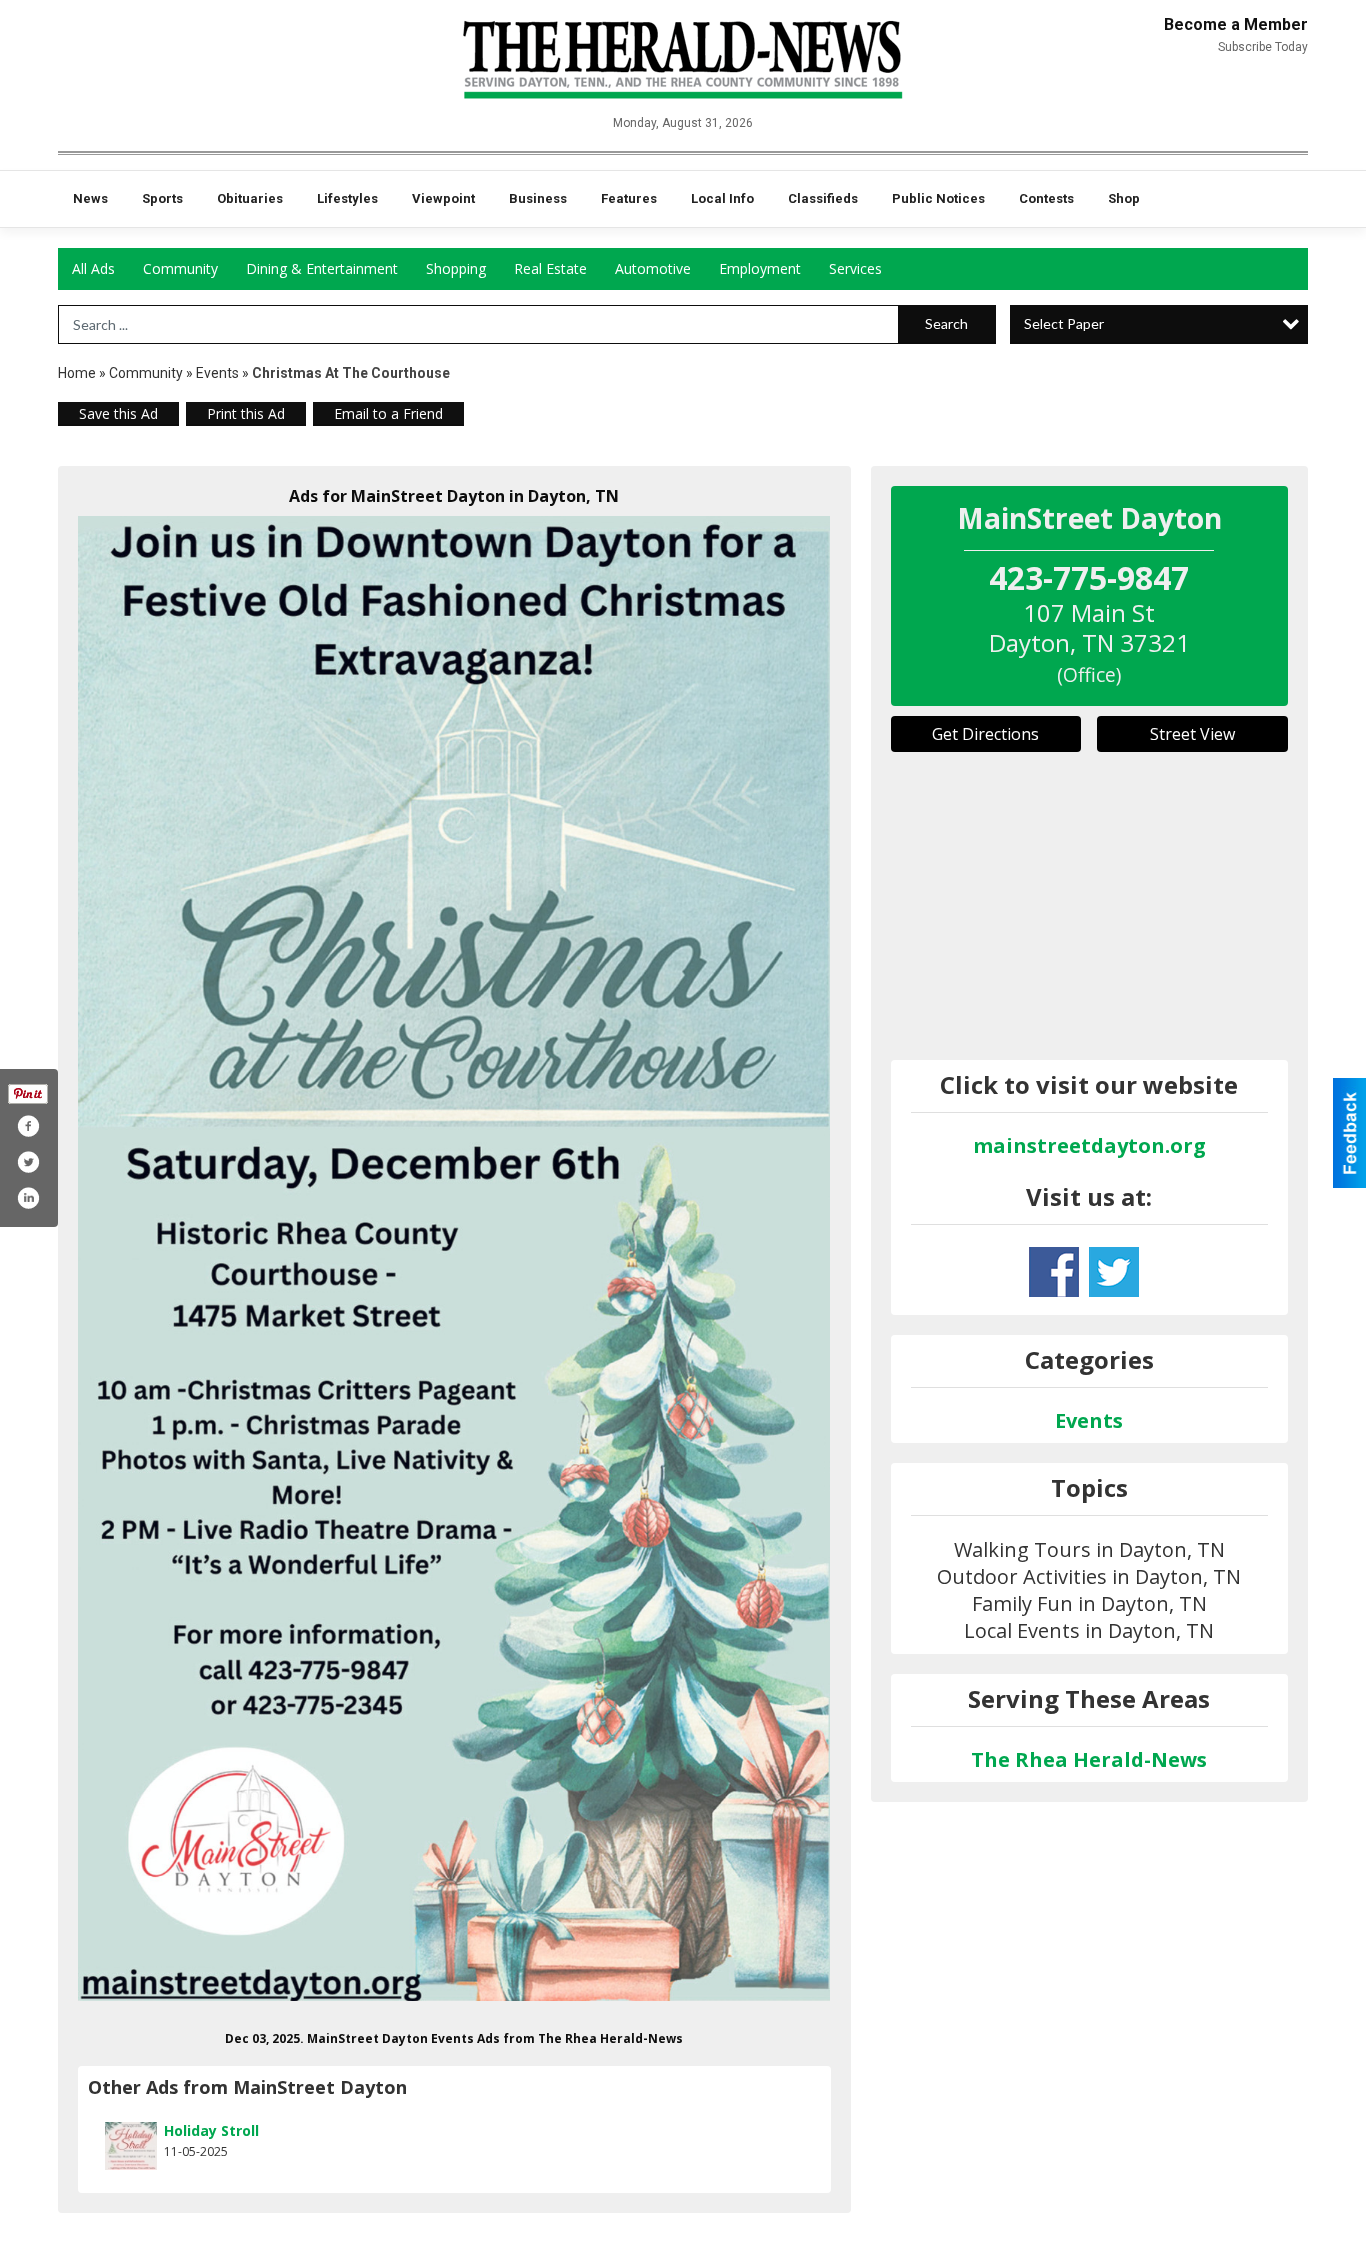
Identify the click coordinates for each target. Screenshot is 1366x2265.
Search (946, 323)
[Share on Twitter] (28, 1162)
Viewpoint (443, 198)
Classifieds (823, 198)
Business (538, 198)
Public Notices (938, 198)
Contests (1046, 198)
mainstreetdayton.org (1089, 1145)
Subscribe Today (1263, 47)
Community (180, 268)
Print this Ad (246, 413)
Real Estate (550, 268)
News (90, 198)
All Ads (93, 268)
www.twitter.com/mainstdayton (1114, 1272)
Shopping (456, 268)
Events (219, 373)
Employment (760, 268)
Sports (162, 198)
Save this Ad (118, 413)
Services (855, 268)
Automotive (653, 268)
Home (77, 373)
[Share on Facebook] (28, 1126)
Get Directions (985, 734)
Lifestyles (347, 198)
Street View (1192, 734)
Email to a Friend (388, 413)
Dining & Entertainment (322, 268)
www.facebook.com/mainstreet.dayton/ (1054, 1272)
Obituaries (250, 198)
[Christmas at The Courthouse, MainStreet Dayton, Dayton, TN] (454, 1258)
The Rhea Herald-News (1089, 1759)
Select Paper (1064, 323)
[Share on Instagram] (28, 1198)
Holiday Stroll (211, 2130)
